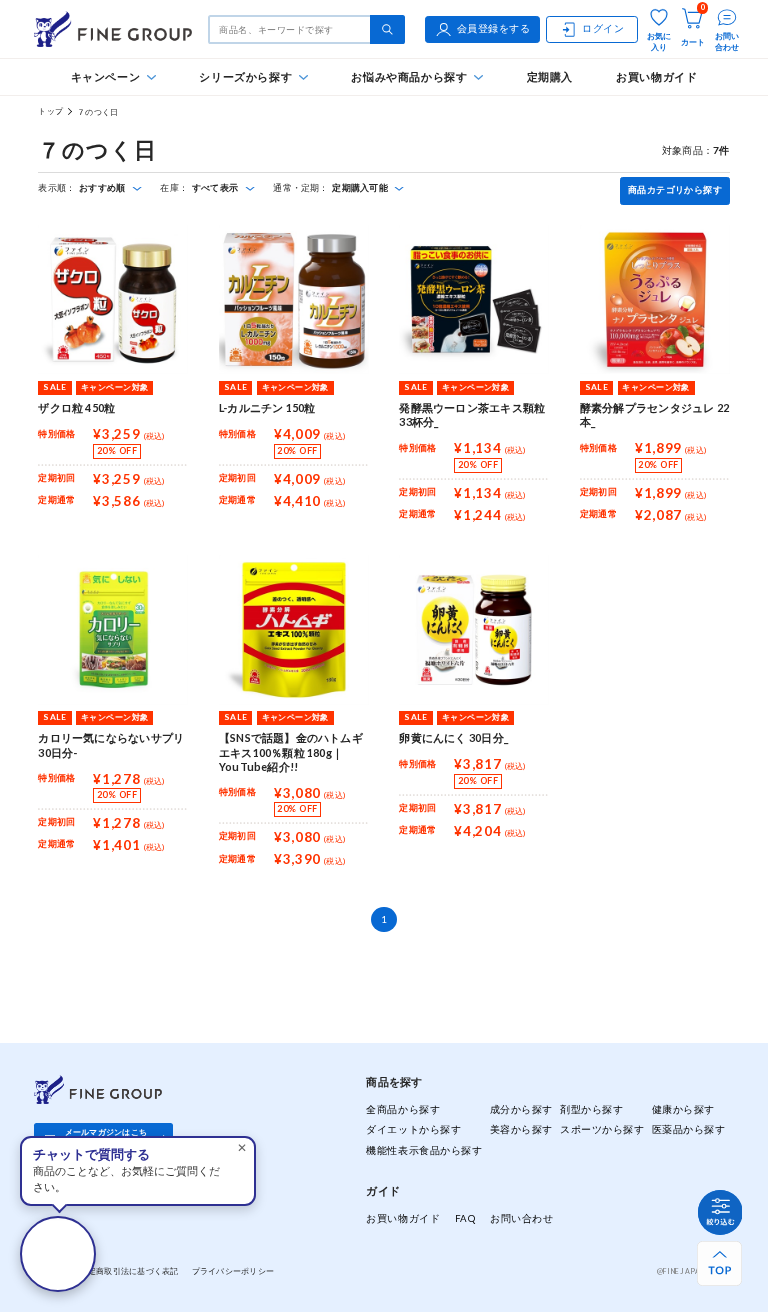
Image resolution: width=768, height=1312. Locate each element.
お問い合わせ (521, 1218)
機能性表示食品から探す (424, 1150)
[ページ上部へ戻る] (719, 1263)
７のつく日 (97, 112)
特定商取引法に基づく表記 (128, 1271)
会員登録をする (494, 28)
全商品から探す (403, 1109)
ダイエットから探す (413, 1129)
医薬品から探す (689, 1129)
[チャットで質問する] (58, 1254)
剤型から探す (591, 1109)
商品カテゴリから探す (675, 190)
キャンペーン (106, 76)
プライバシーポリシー (233, 1271)
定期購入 (550, 76)
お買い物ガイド (656, 76)
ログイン (603, 28)
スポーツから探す (602, 1129)
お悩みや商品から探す (409, 76)
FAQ (465, 1218)
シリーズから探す (245, 76)
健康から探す (683, 1109)
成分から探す (521, 1109)
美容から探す (521, 1129)
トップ (50, 111)
